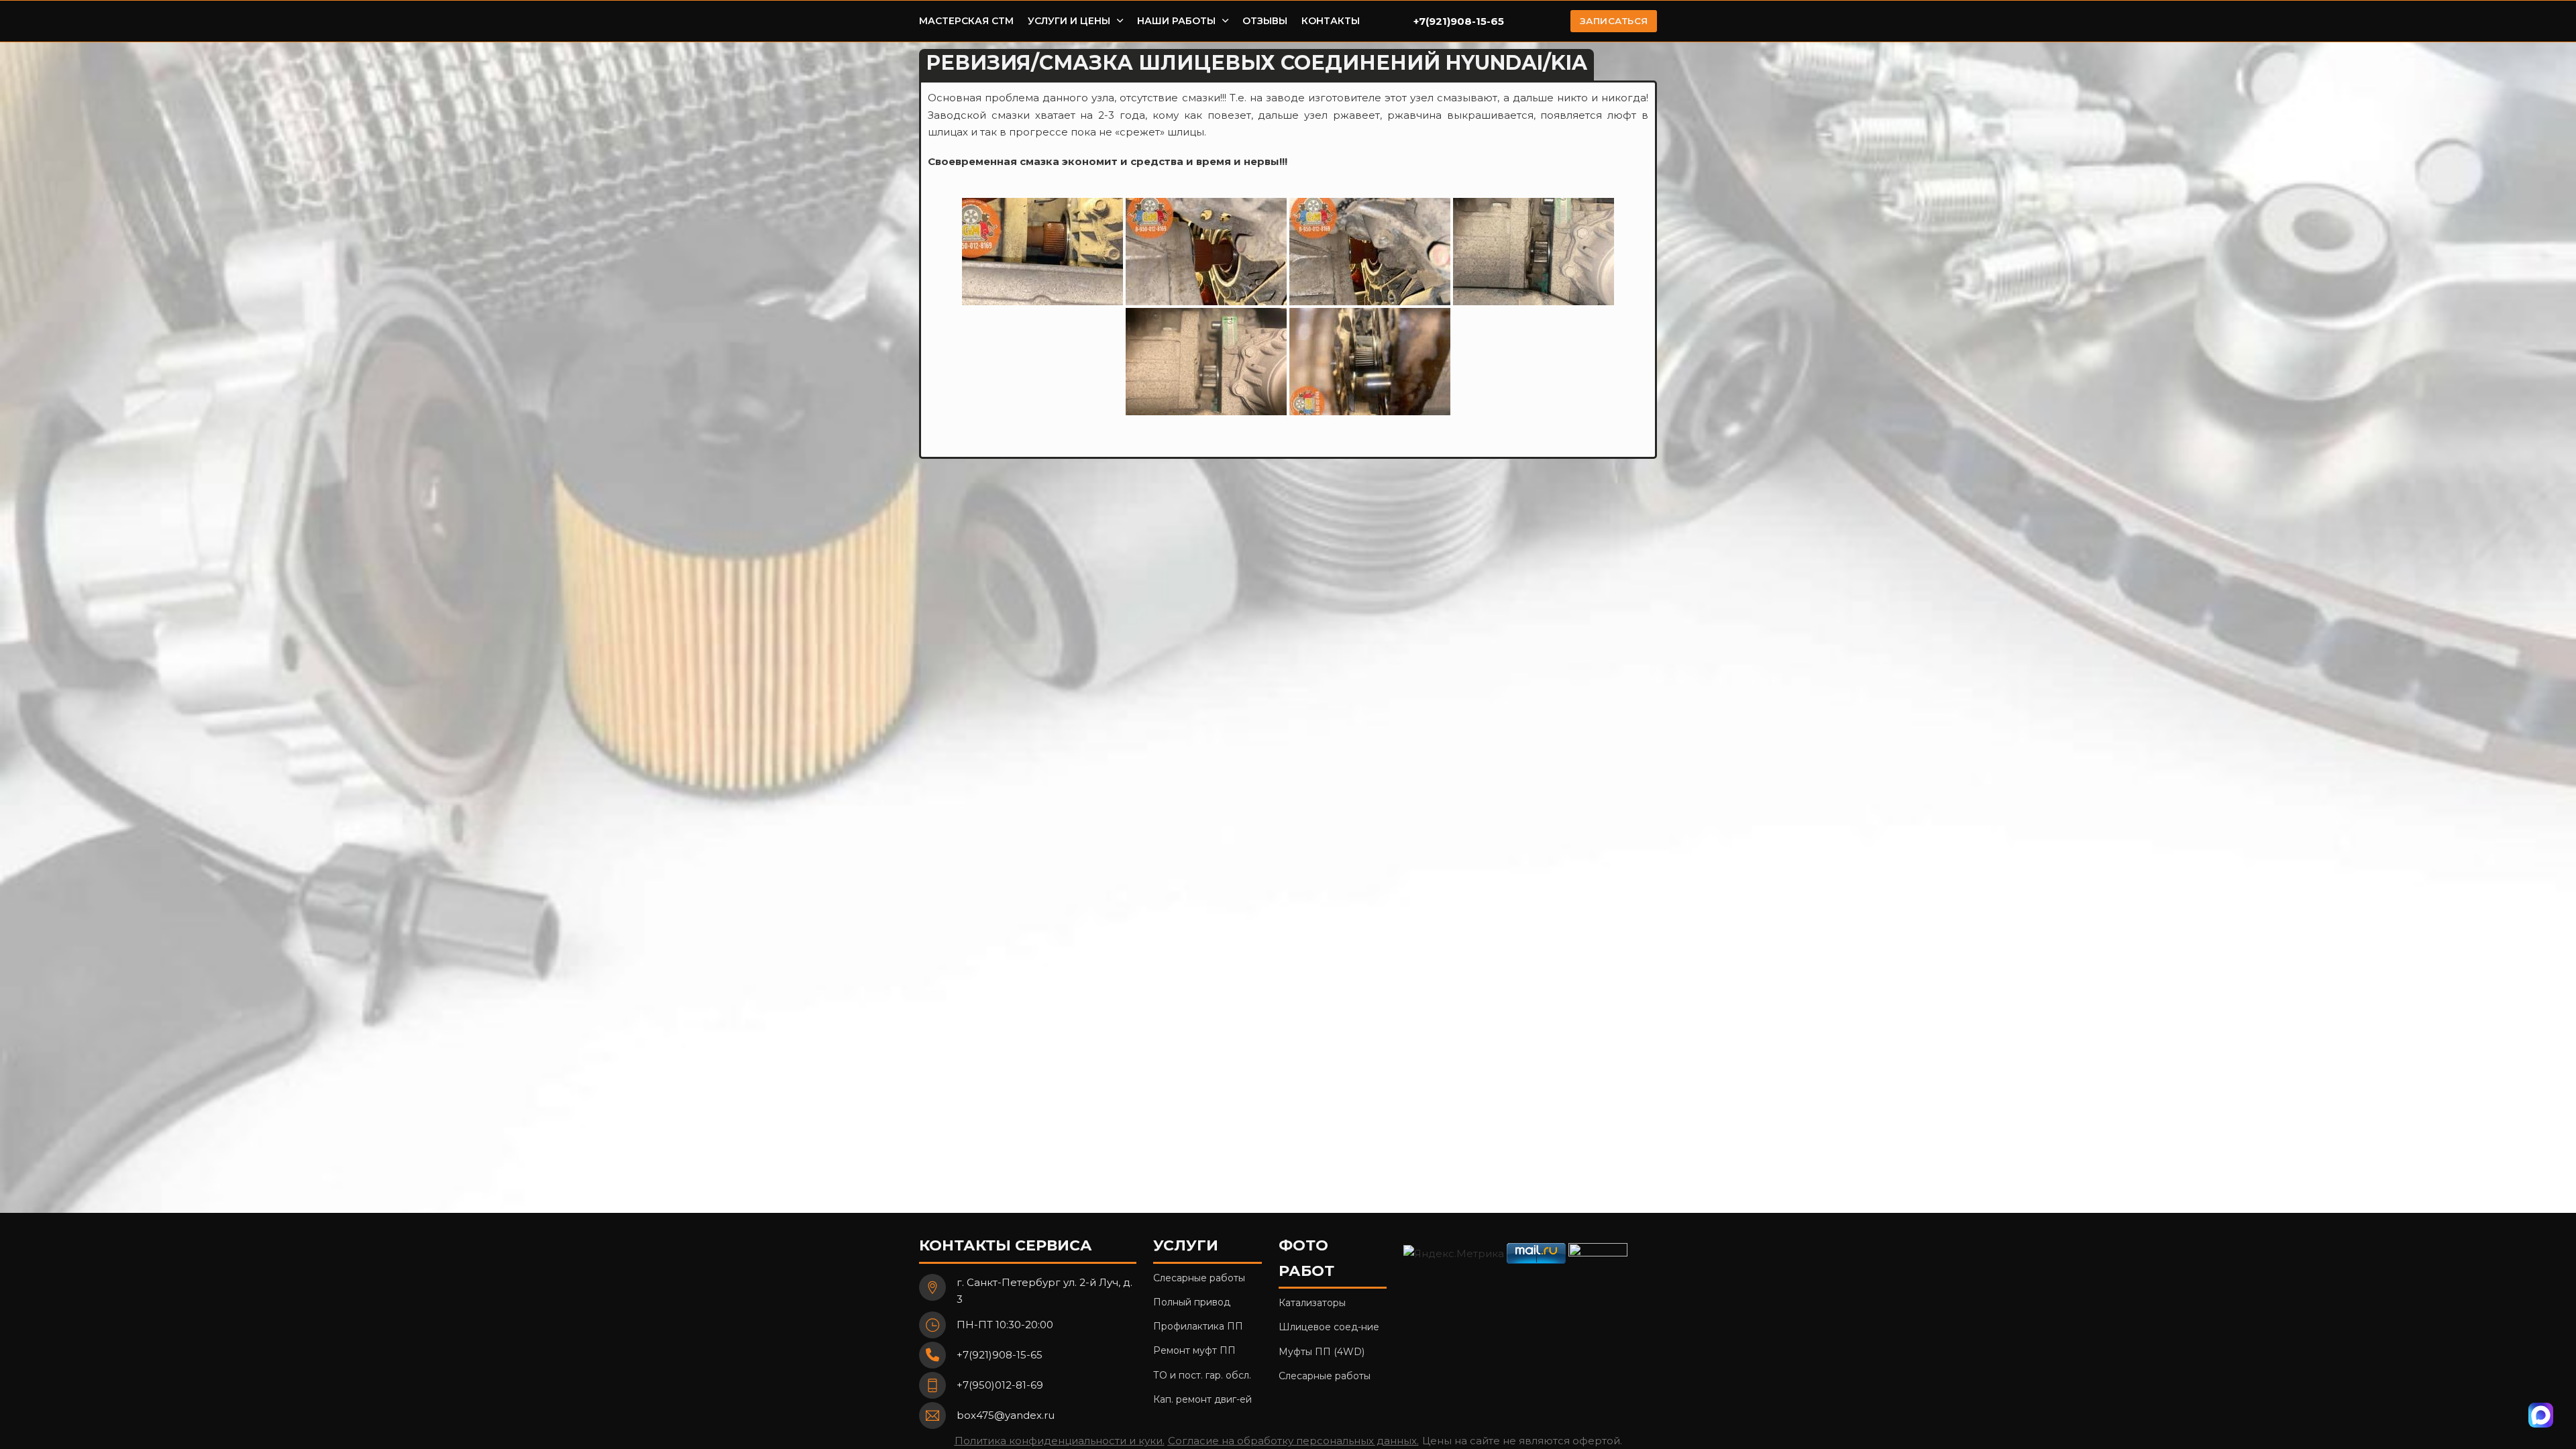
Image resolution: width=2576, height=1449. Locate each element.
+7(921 (1430, 21)
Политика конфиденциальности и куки (1059, 1441)
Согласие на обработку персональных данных (1292, 1441)
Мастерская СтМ (966, 21)
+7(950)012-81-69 (1000, 1385)
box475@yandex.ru (1006, 1415)
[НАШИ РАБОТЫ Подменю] (1225, 21)
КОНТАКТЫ (1331, 21)
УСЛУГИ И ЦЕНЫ (1069, 21)
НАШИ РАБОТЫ (1176, 21)
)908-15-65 (1475, 21)
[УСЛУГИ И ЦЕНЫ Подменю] (1120, 21)
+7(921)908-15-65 (1000, 1355)
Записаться (1614, 21)
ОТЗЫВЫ (1265, 21)
